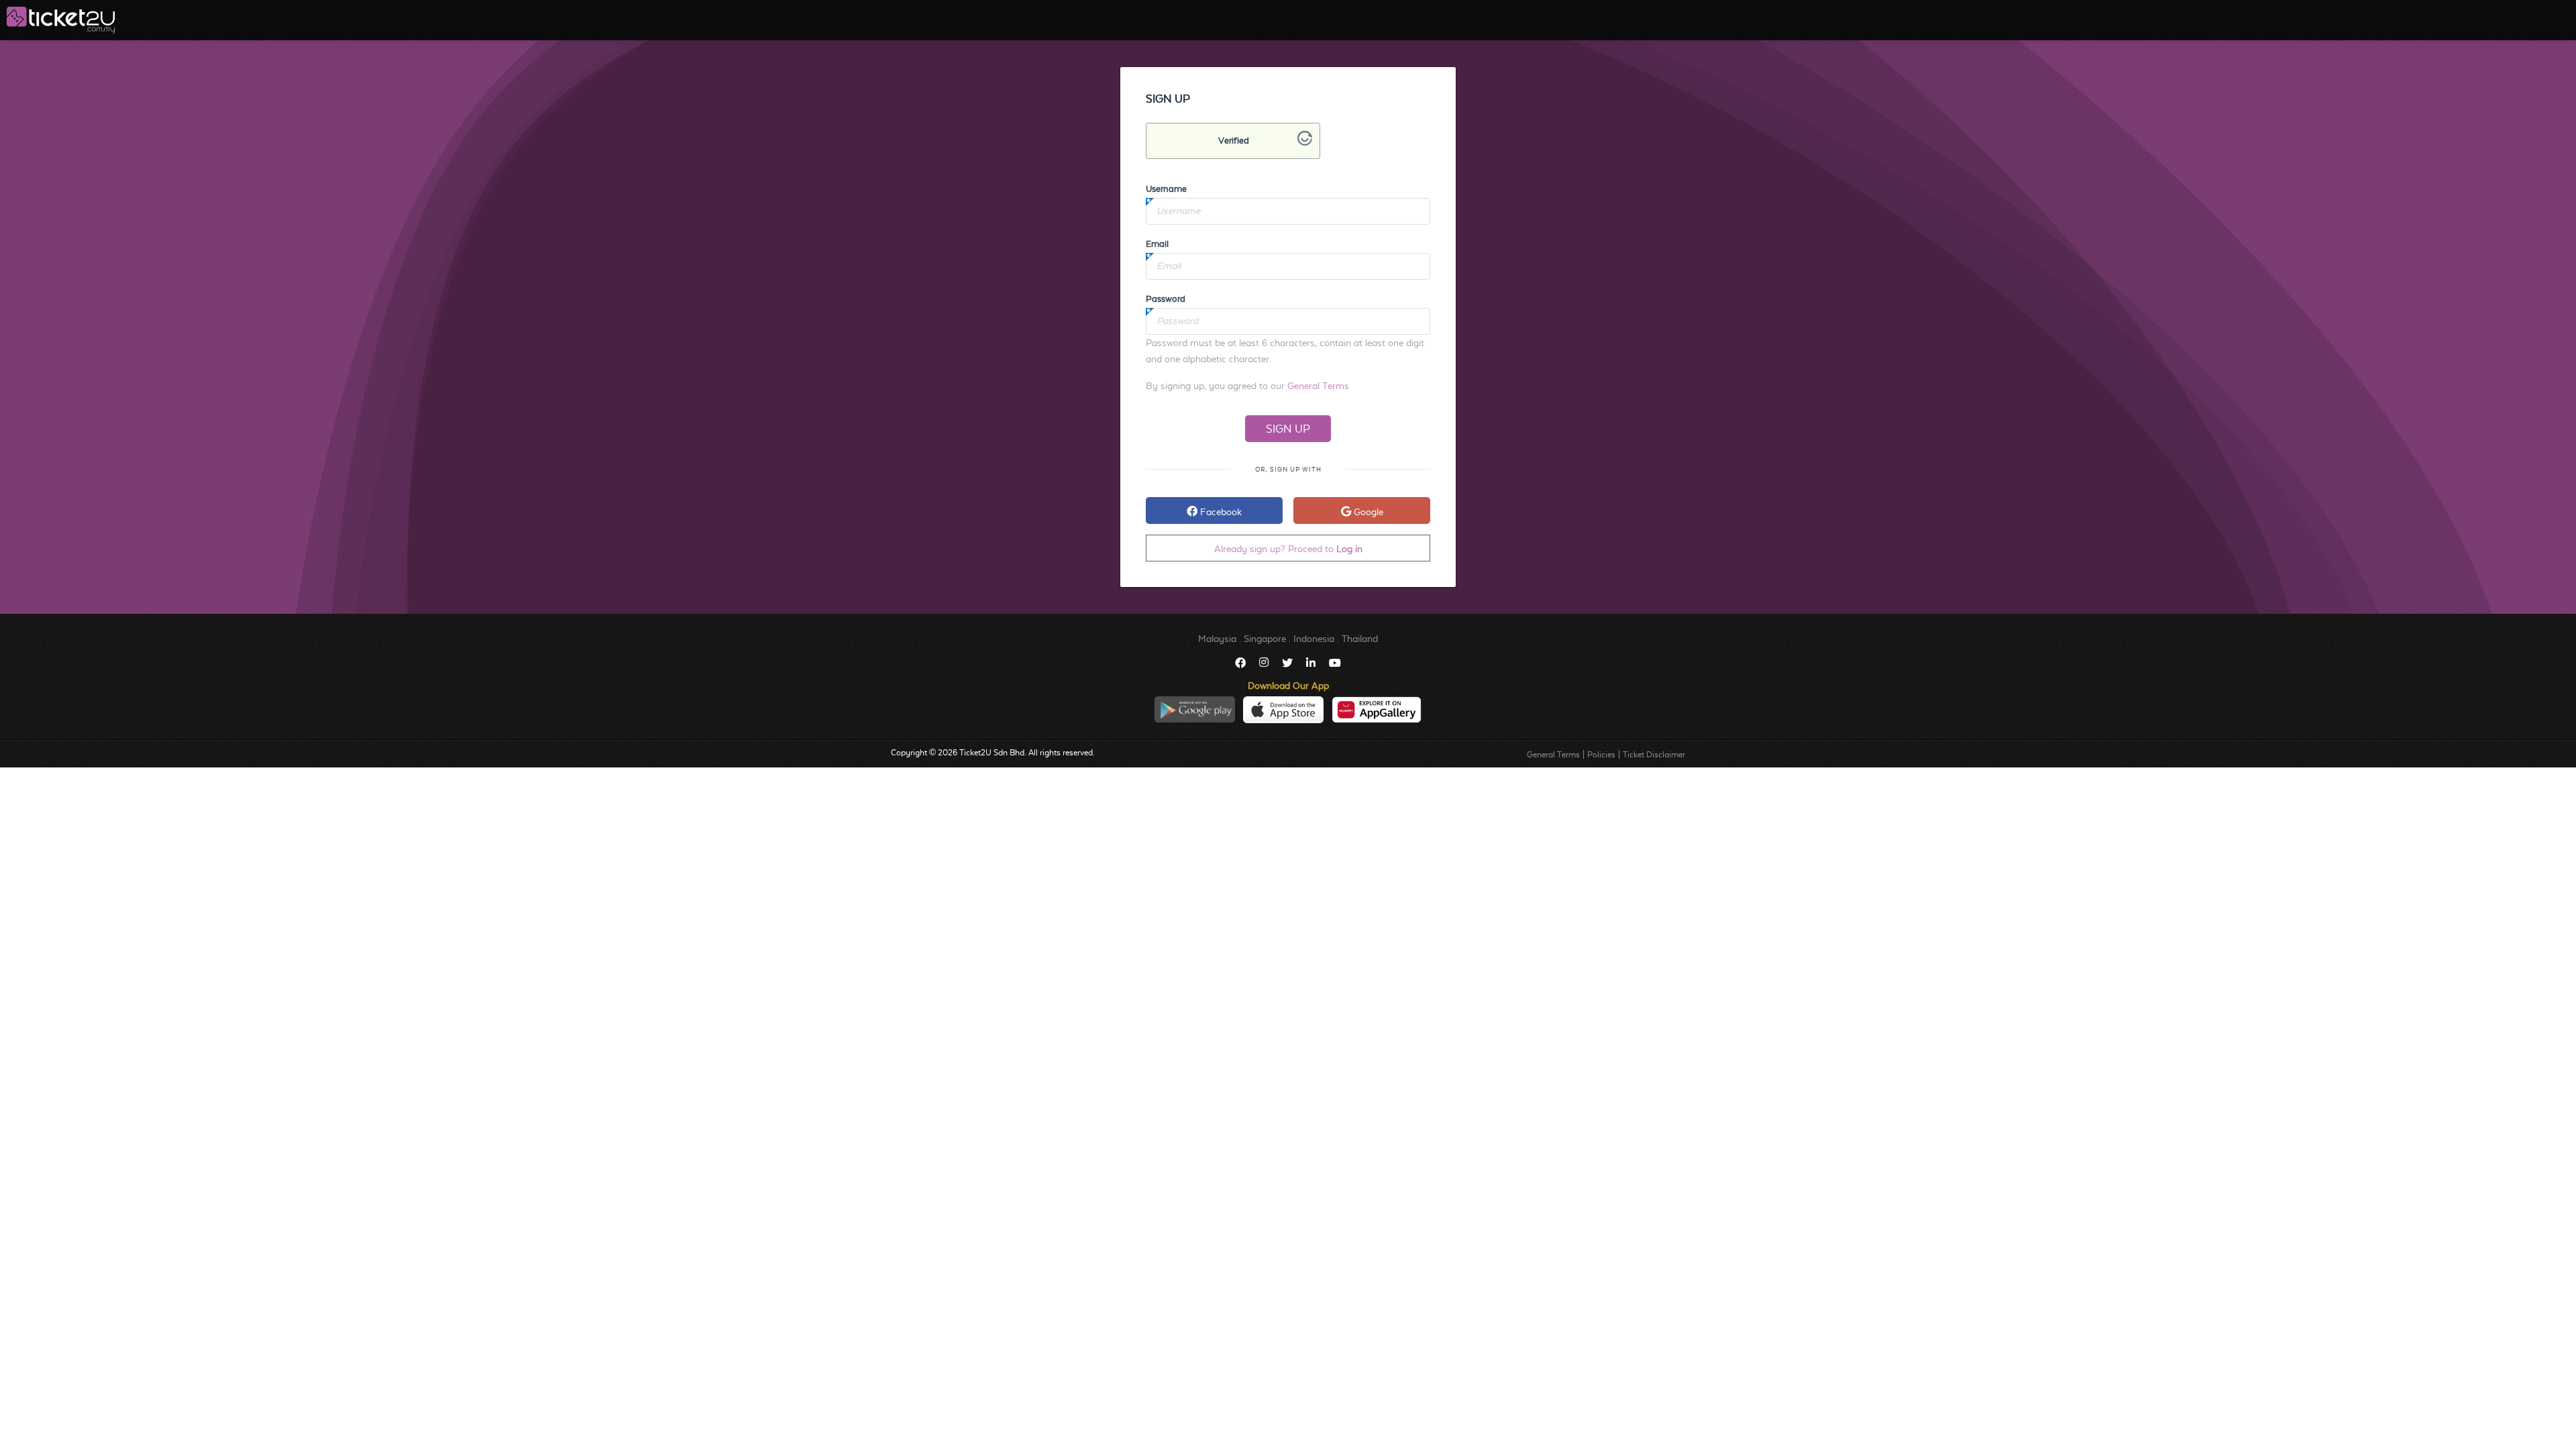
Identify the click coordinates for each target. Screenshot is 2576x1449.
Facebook (1220, 512)
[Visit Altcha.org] (1305, 142)
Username (1166, 189)
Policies (1601, 755)
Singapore (1265, 639)
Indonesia (1314, 639)
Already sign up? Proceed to (1288, 549)
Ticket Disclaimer (1654, 755)
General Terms (1318, 386)
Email (1157, 244)
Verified (1234, 141)
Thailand (1360, 639)
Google (1367, 512)
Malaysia (1217, 639)
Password (1166, 299)
